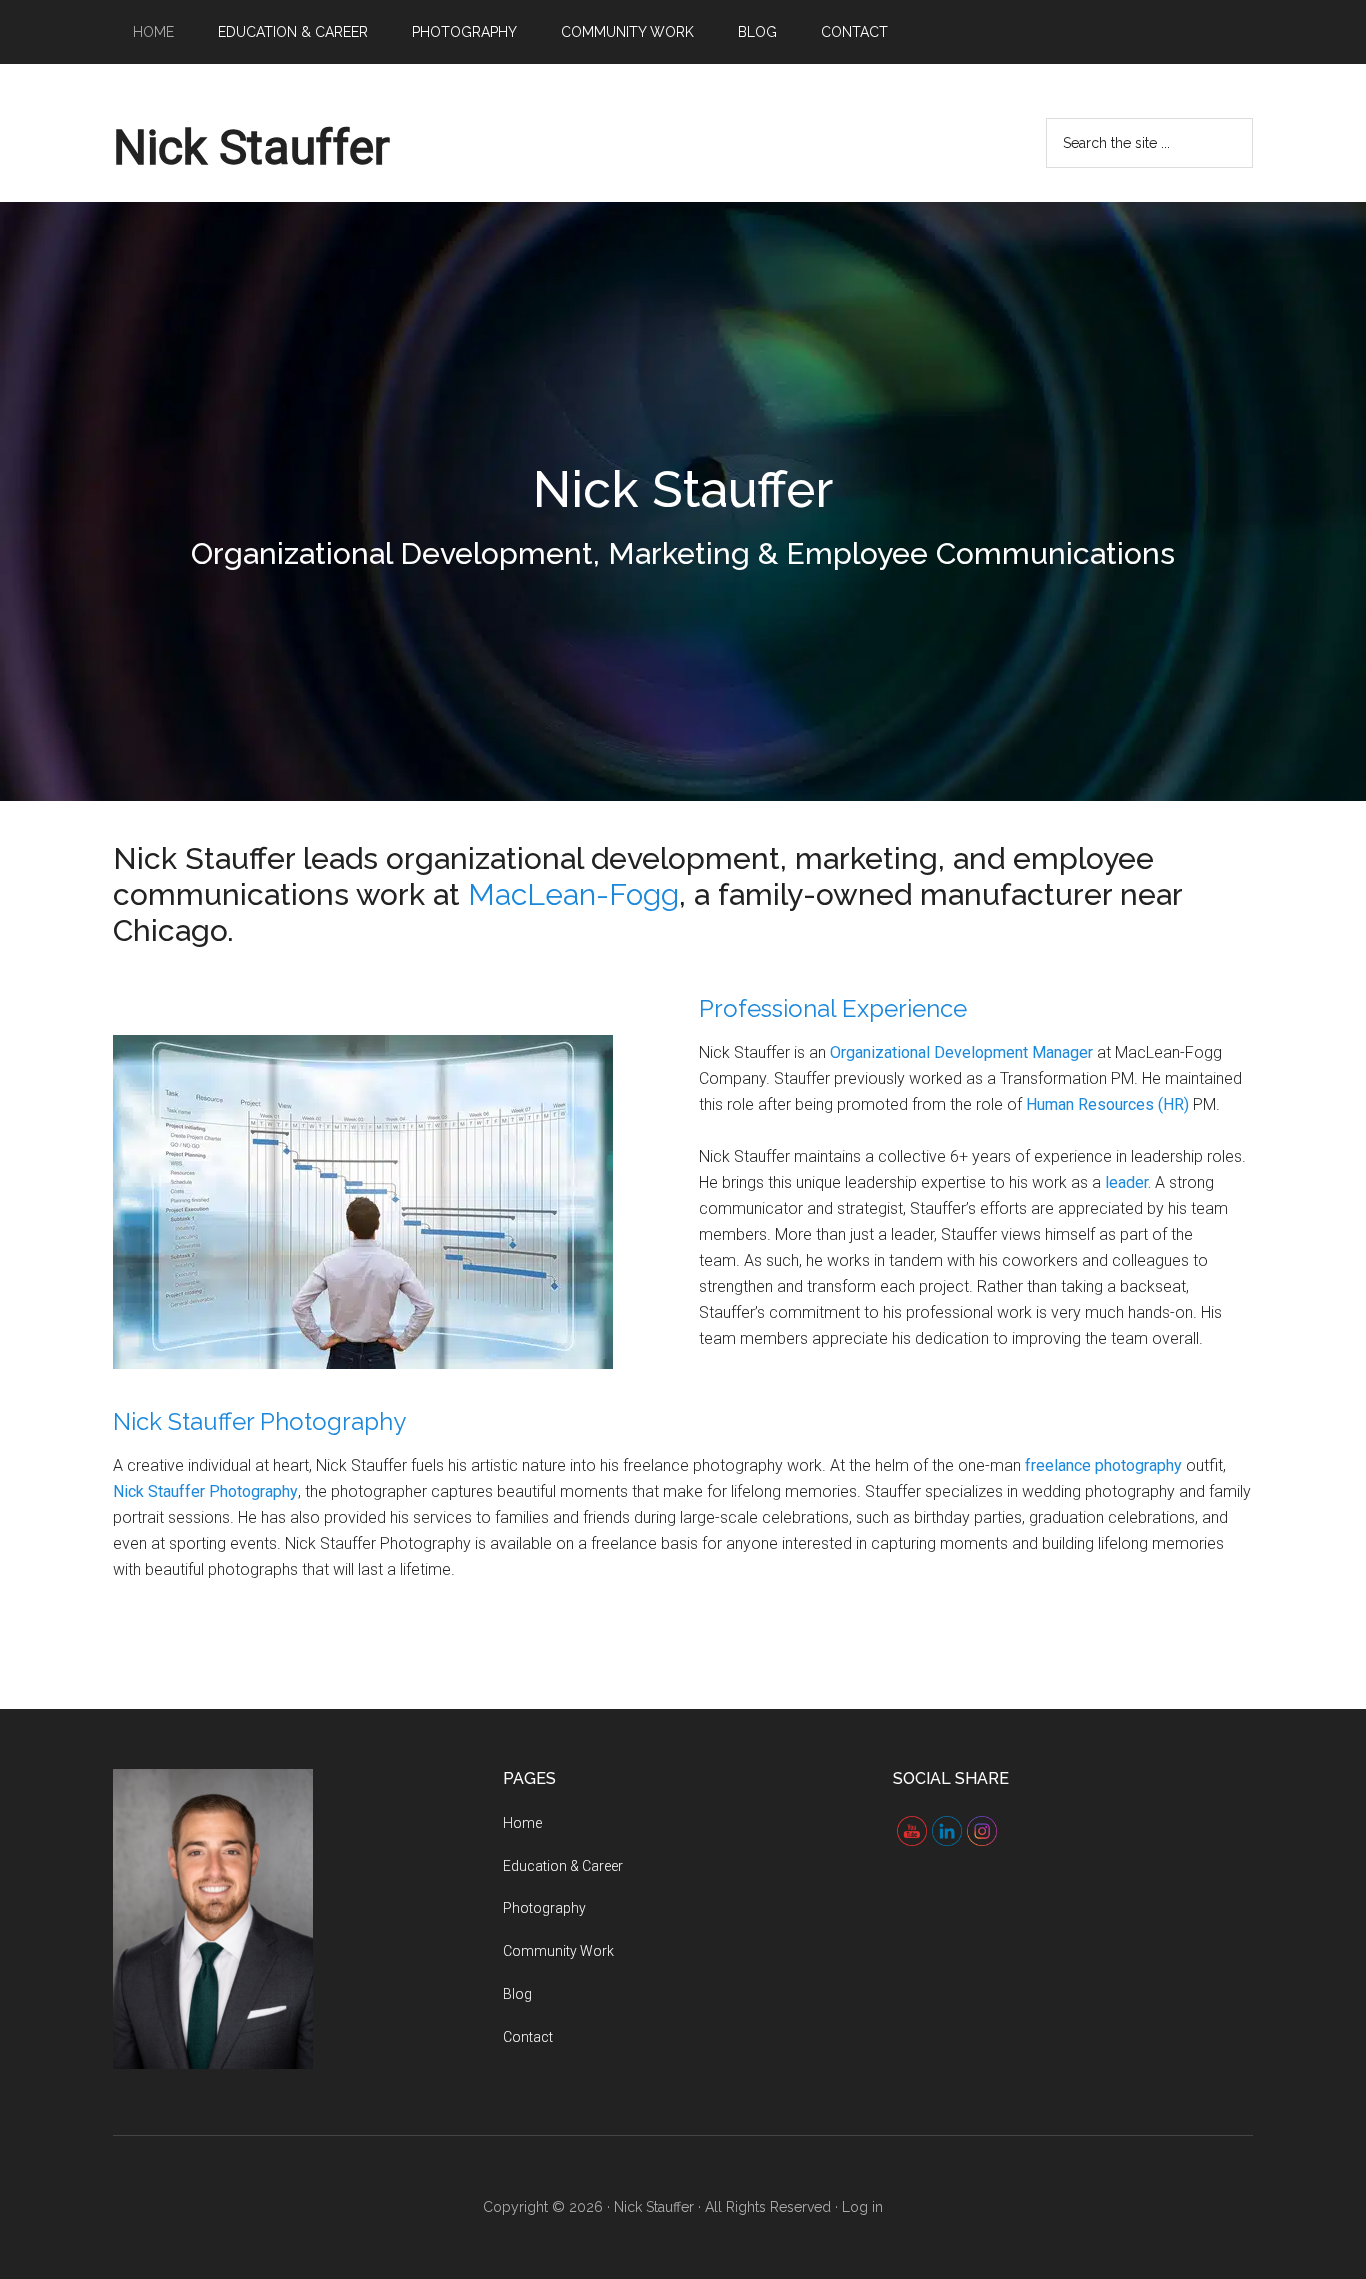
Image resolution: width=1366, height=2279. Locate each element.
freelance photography (1103, 1465)
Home (522, 1823)
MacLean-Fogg (573, 894)
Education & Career (563, 1866)
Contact (528, 2037)
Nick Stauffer (251, 147)
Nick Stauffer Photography (259, 1421)
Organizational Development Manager (961, 1052)
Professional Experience (833, 1008)
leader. (1128, 1182)
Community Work (558, 1951)
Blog (517, 1994)
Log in (862, 2207)
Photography (544, 1908)
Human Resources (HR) (1109, 1104)
